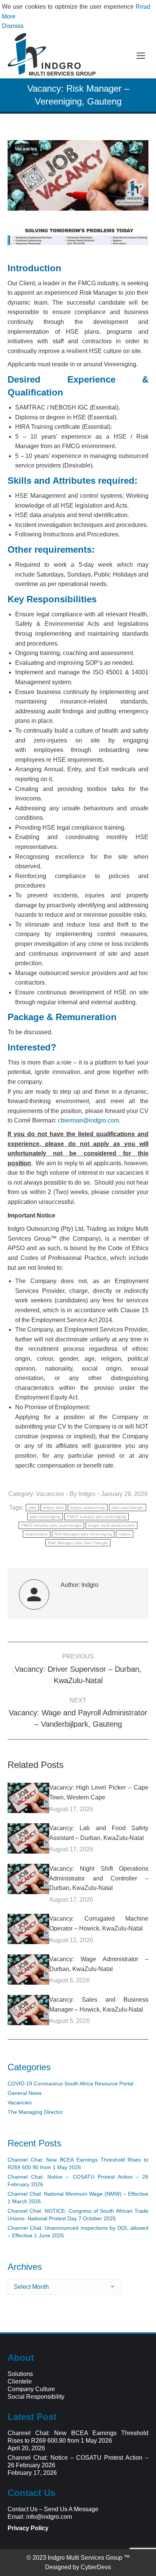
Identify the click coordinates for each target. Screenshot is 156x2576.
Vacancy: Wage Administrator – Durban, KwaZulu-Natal (99, 1964)
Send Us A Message (71, 2509)
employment (37, 1534)
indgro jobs (53, 1508)
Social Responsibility (36, 2397)
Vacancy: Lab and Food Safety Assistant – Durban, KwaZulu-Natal (99, 1833)
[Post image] (28, 1798)
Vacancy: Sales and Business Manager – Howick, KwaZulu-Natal (99, 2005)
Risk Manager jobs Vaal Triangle (78, 1543)
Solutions (20, 2374)
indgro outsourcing (88, 1508)
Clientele (20, 2381)
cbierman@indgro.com (88, 1120)
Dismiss (13, 26)
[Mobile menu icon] (141, 56)
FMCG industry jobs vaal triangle (51, 1525)
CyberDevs (96, 2567)
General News (25, 2093)
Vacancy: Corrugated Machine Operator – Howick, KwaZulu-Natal (99, 1923)
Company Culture (31, 2389)
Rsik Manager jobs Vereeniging (83, 1534)
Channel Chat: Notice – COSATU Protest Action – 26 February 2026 (78, 2181)
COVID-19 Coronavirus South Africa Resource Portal (70, 2084)
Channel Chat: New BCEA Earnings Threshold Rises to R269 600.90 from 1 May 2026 (78, 2163)
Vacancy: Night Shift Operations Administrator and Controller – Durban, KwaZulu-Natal (99, 1878)
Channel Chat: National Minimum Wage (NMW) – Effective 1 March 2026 (78, 2198)
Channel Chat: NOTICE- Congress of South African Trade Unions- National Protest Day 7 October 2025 (78, 2215)
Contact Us (23, 2509)
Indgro (125, 1534)
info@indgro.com (49, 2517)
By (83, 1494)
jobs (32, 1508)
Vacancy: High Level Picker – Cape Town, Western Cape (99, 1792)
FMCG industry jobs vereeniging (97, 1517)
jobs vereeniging (45, 1517)
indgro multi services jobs (112, 1525)
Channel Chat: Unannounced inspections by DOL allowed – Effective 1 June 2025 (78, 2232)
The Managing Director (35, 2112)
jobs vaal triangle (127, 1508)
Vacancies (26, 149)
